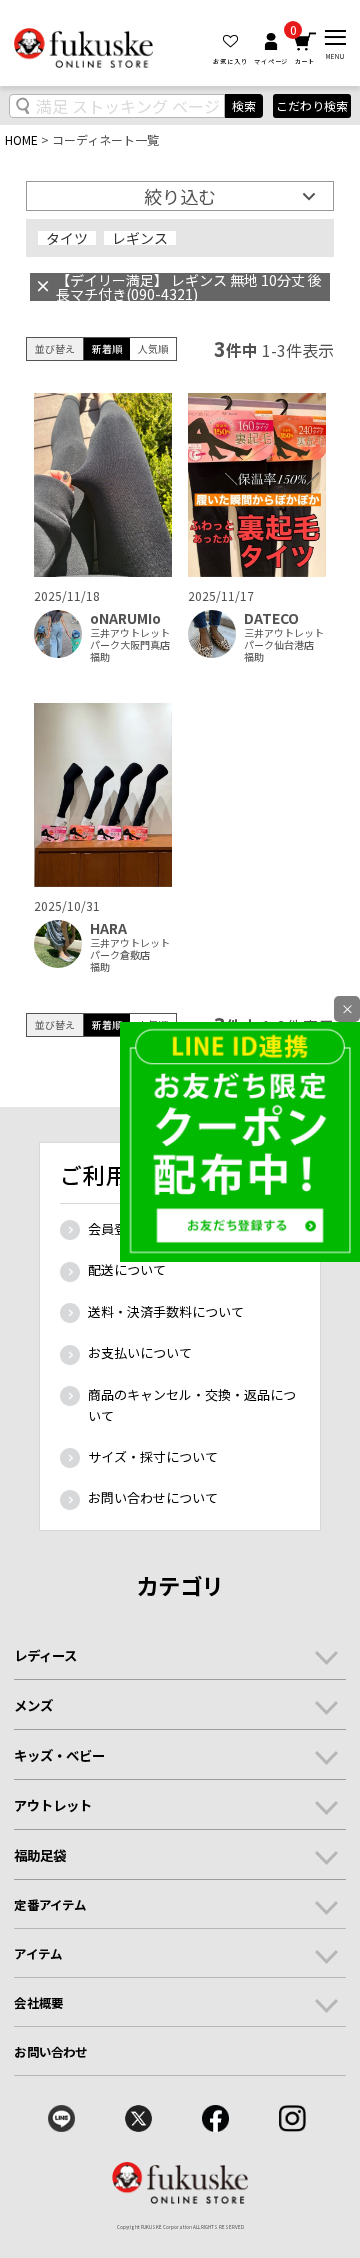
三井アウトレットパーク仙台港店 (284, 639)
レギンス (140, 238)
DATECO (271, 618)
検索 (244, 105)
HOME (21, 139)
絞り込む (180, 196)
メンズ (33, 1705)
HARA (108, 928)
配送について (127, 1269)
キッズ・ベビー (59, 1755)
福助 (100, 657)
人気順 (153, 348)
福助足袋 (40, 1855)
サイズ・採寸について (153, 1456)
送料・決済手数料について (166, 1311)
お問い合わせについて (153, 1497)
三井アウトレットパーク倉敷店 (130, 949)
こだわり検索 (312, 106)
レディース (45, 1655)
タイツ (67, 238)
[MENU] (335, 37)
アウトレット (53, 1805)
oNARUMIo (125, 618)
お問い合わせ (50, 2052)
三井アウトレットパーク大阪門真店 (130, 639)
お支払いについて (140, 1352)
